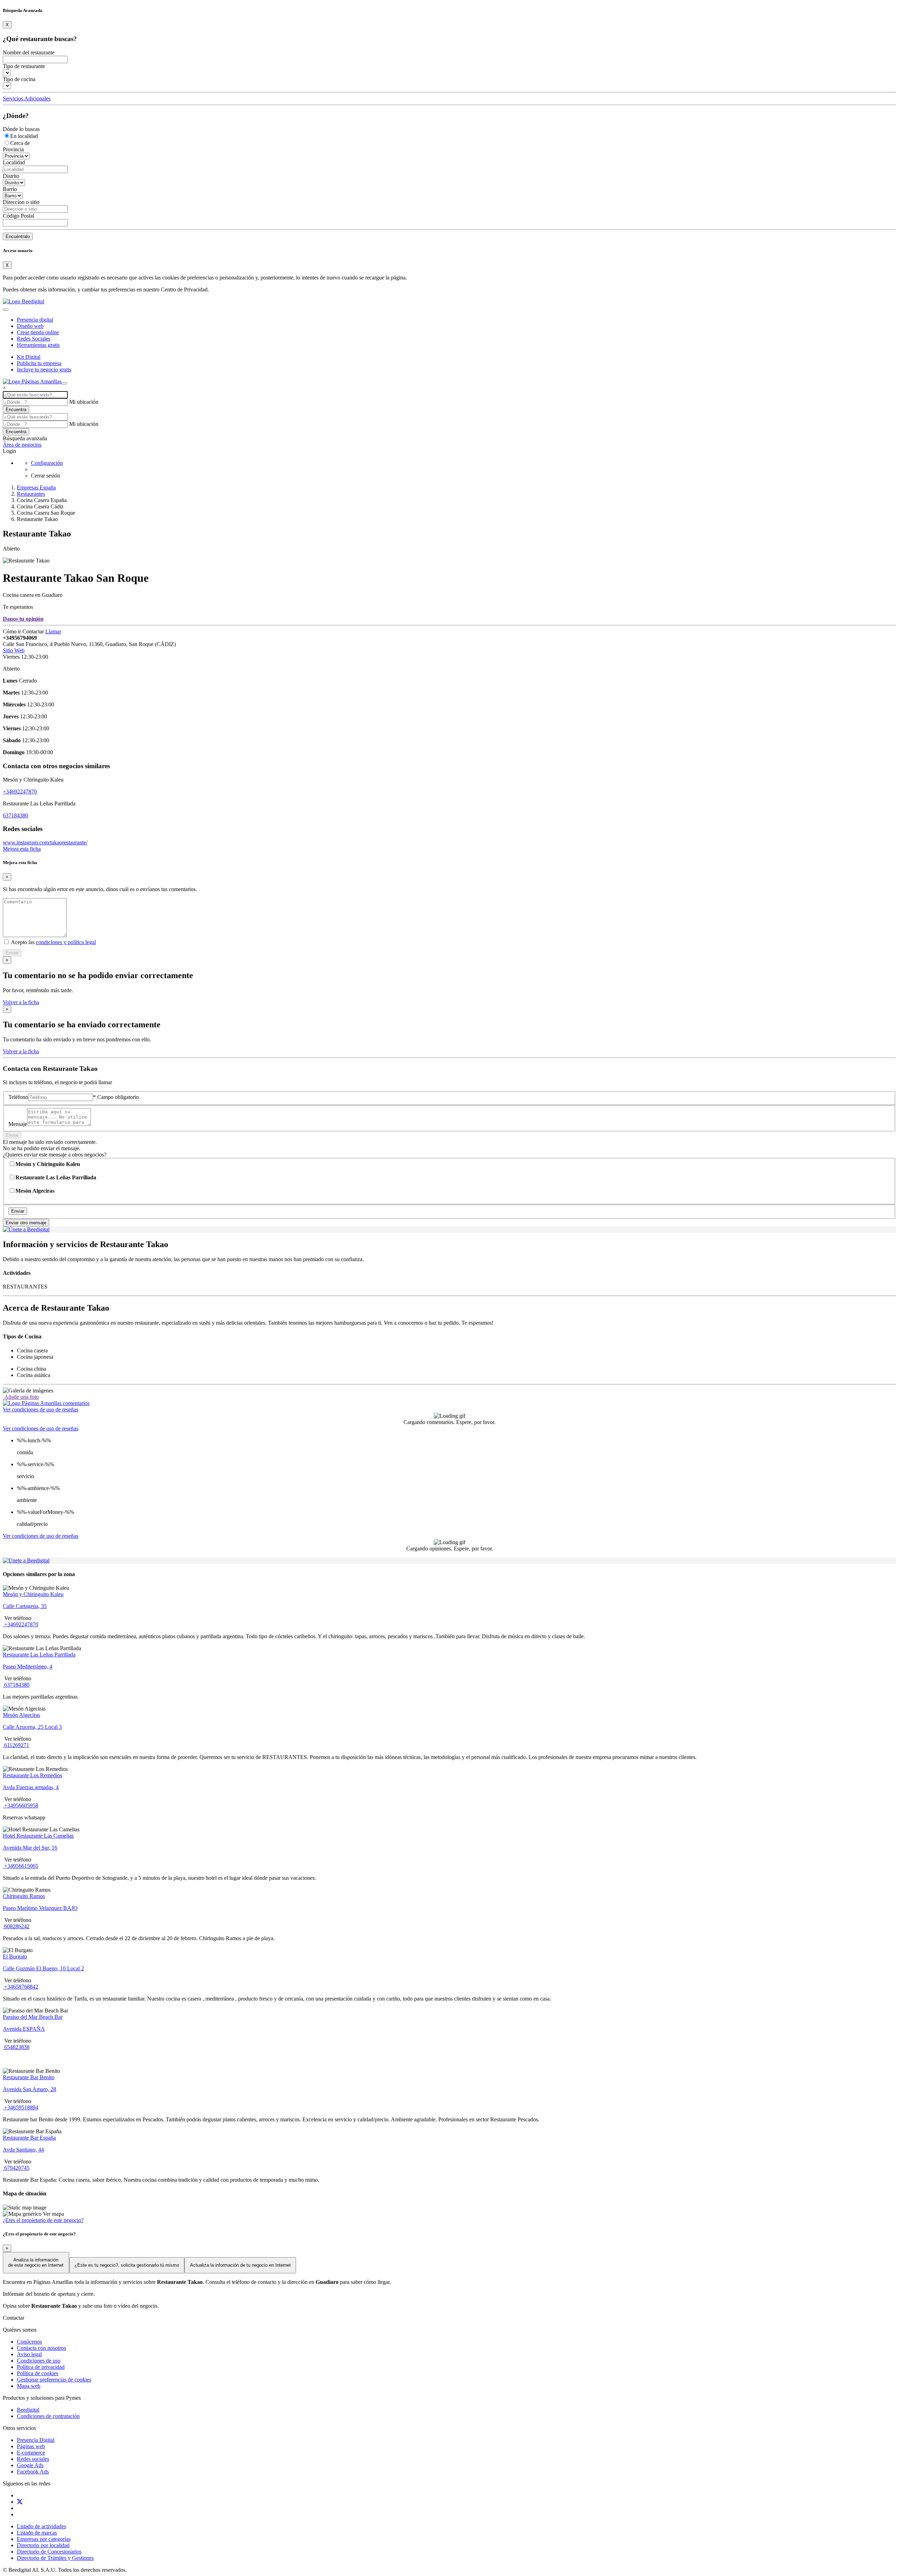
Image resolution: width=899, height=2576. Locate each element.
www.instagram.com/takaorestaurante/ (45, 842)
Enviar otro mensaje (26, 1223)
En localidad (24, 136)
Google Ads (30, 2465)
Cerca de (20, 143)
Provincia (13, 149)
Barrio (10, 189)
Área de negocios (22, 445)
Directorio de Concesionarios (49, 2552)
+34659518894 (21, 2107)
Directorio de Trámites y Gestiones (55, 2558)
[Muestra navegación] (64, 383)
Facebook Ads (33, 2472)
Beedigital (28, 2410)
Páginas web (31, 2446)
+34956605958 (21, 1806)
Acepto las (53, 942)
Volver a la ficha (21, 1002)
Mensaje (18, 1124)
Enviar (12, 953)
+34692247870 (20, 792)
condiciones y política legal (66, 942)
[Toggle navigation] (6, 310)
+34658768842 (21, 1987)
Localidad (14, 162)
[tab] (46, 1403)
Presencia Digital (36, 2440)
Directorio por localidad (43, 2545)
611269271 (16, 1745)
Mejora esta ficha (22, 849)
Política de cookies (38, 2373)
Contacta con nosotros (41, 2348)
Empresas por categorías (44, 2539)
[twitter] (20, 2502)
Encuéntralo (18, 236)
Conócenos (29, 2342)
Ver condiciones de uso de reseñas (41, 1409)
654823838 (16, 2047)
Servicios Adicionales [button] (27, 98)
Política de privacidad (41, 2367)
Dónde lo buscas (21, 129)
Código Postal (18, 216)
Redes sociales (33, 2459)
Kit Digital (29, 357)
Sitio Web (14, 650)
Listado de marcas (37, 2533)
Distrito (11, 176)
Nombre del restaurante (29, 52)
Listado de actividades (41, 2526)
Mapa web (29, 2386)
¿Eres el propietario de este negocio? (43, 2220)
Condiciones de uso (39, 2361)
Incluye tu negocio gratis (44, 370)
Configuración (47, 463)
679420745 (16, 2168)
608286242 (16, 1926)
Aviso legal (29, 2354)
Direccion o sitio (21, 202)
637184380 (15, 815)
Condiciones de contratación (48, 2416)
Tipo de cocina (19, 79)
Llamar (53, 631)
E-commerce (31, 2453)
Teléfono (18, 1097)
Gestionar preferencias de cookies (54, 2380)
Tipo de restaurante (24, 66)
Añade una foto (21, 1397)
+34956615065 (21, 1866)
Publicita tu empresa (39, 363)
